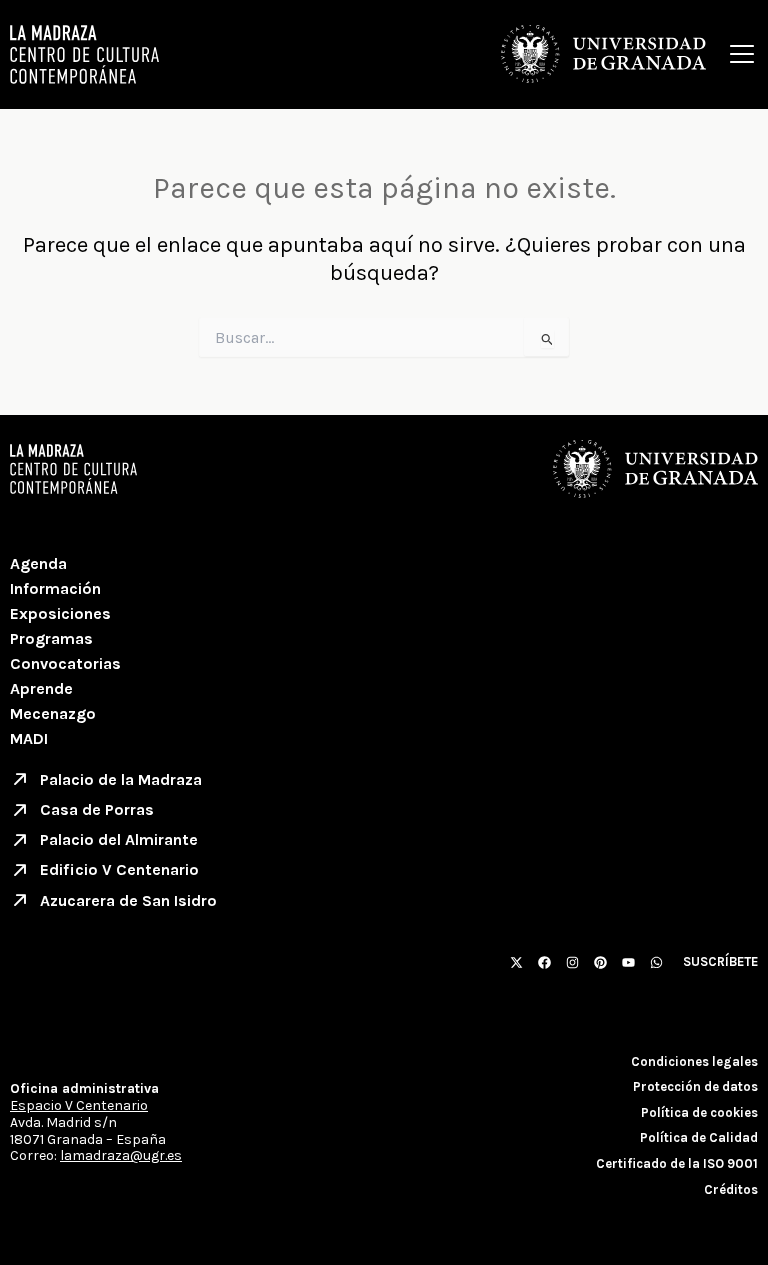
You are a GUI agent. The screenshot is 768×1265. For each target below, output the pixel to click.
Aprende (41, 688)
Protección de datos (695, 1086)
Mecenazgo (53, 713)
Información (55, 588)
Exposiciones (60, 613)
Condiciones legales (694, 1061)
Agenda (38, 563)
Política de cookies (699, 1112)
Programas (51, 638)
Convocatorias (65, 663)
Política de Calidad (699, 1137)
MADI (29, 738)
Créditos (731, 1189)
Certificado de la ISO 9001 (677, 1163)
